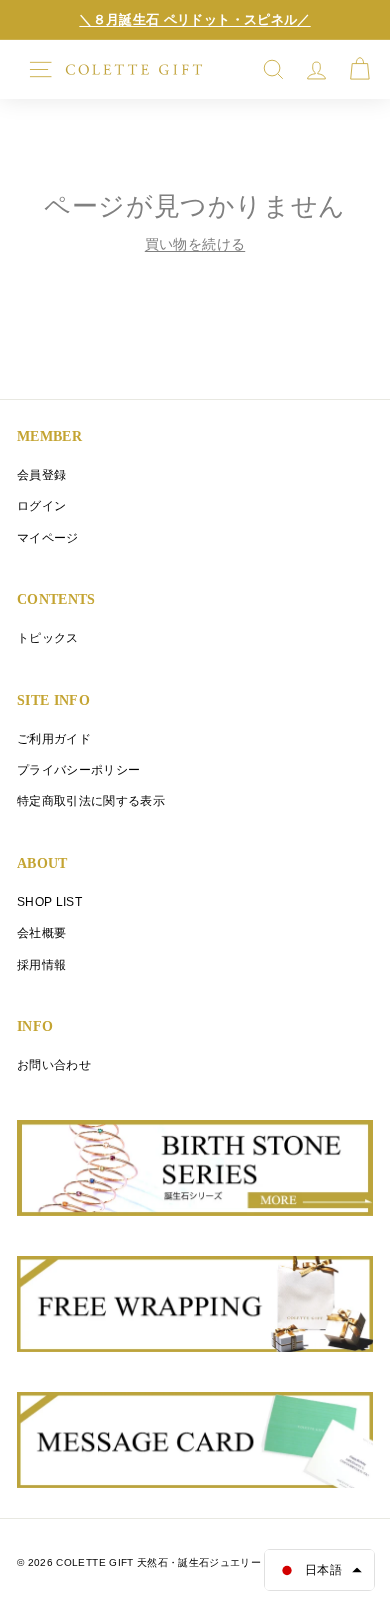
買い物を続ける (195, 244)
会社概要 (41, 932)
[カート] (359, 69)
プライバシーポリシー (79, 769)
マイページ (48, 537)
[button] (319, 1570)
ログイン (41, 505)
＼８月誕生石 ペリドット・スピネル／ (194, 19)
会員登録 (41, 474)
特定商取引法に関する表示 (91, 800)
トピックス (48, 637)
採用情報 (41, 964)
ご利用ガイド (54, 738)
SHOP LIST (49, 901)
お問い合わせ (54, 1064)
